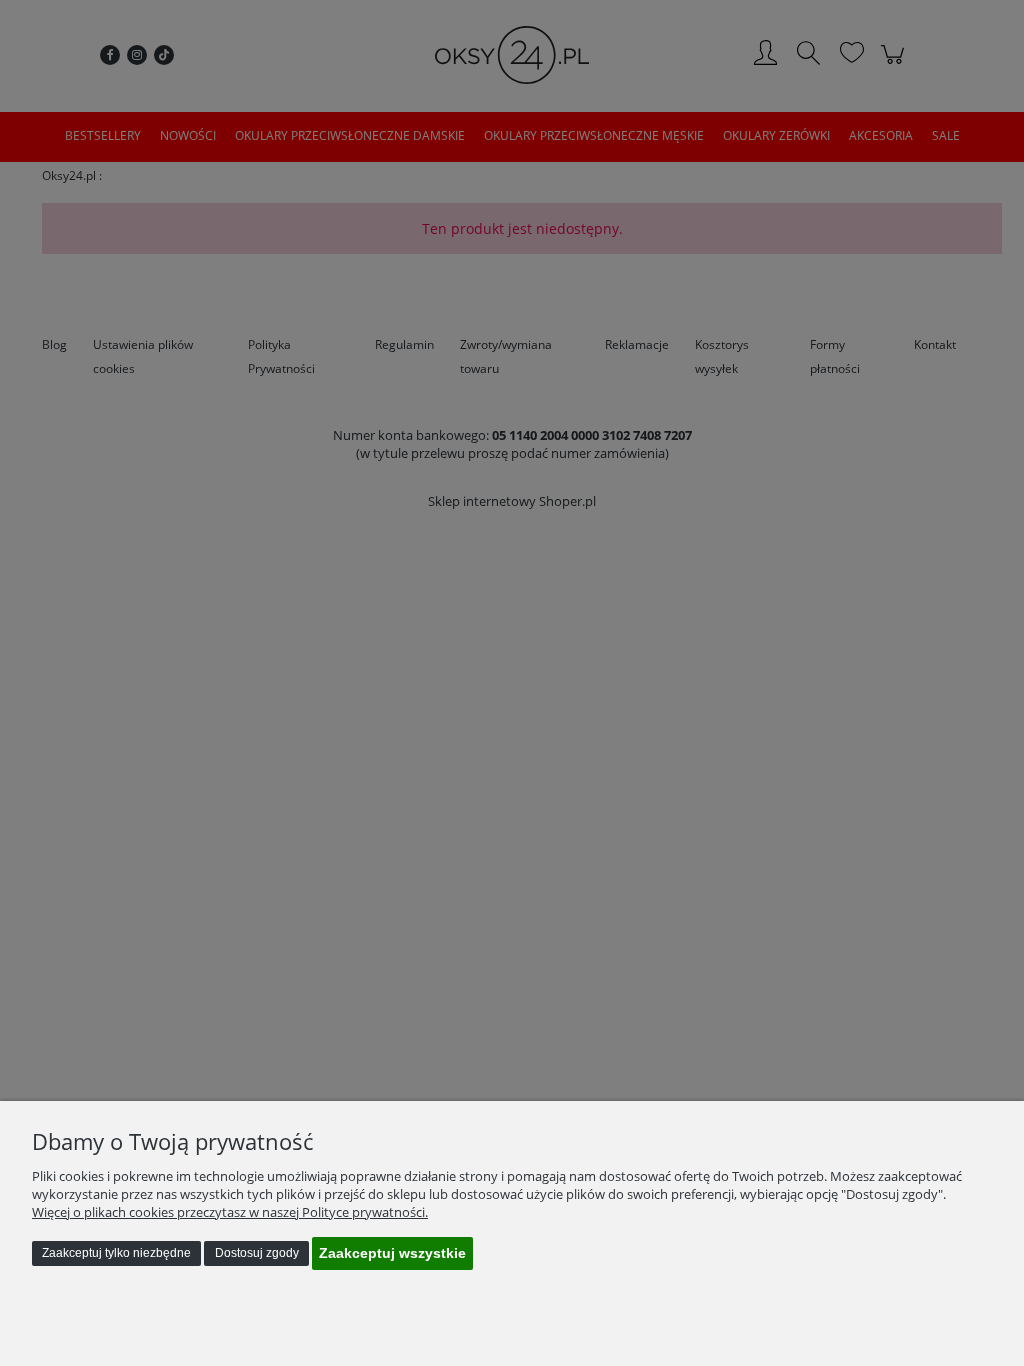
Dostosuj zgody (257, 1253)
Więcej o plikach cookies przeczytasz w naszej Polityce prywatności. (230, 1212)
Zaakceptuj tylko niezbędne (116, 1253)
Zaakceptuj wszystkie (392, 1253)
